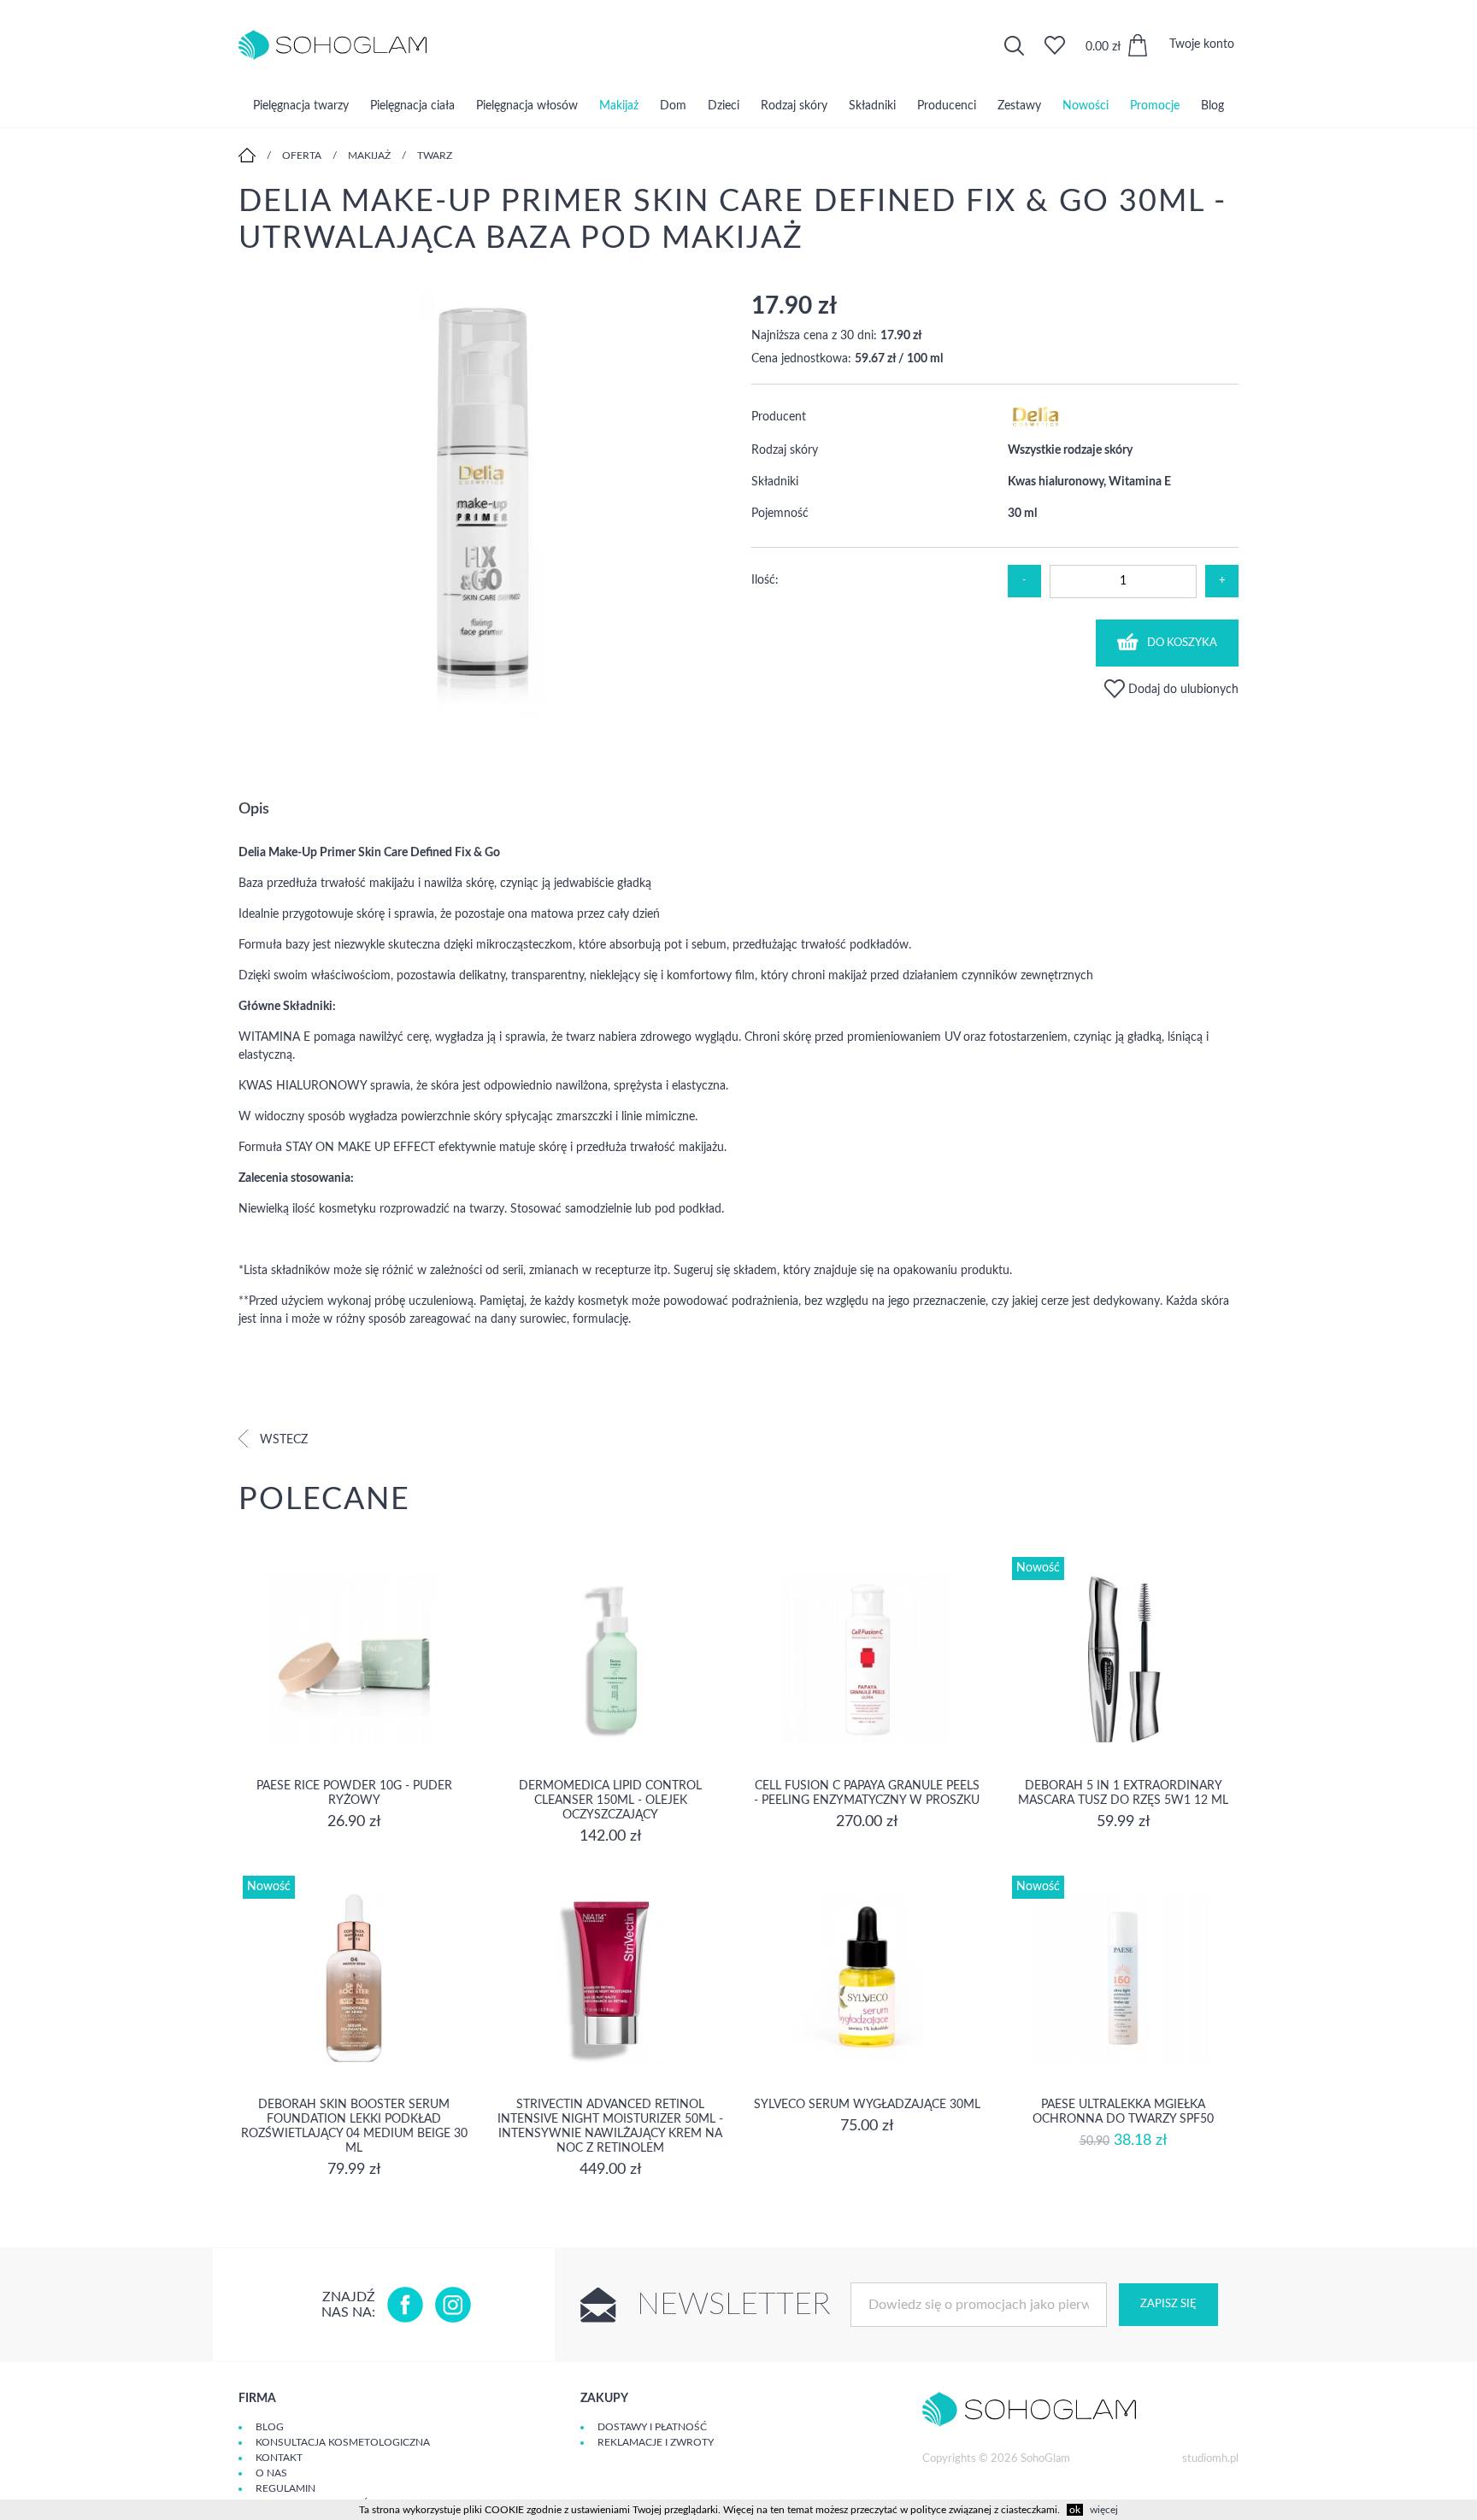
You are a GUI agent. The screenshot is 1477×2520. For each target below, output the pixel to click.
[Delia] (1036, 427)
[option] (482, 507)
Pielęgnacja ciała (412, 106)
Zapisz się (1168, 2304)
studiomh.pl (1210, 2459)
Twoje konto (1202, 44)
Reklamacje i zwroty (656, 2442)
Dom (673, 106)
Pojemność (780, 514)
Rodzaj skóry (794, 106)
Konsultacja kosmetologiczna (343, 2442)
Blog (1212, 106)
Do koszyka (1182, 643)
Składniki (872, 106)
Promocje (1155, 106)
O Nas (271, 2473)
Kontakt (279, 2458)
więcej (1104, 2510)
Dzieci (724, 106)
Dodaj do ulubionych (1182, 690)
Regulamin (285, 2488)
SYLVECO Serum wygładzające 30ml (867, 2105)
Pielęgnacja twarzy (301, 106)
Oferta (302, 156)
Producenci (947, 106)
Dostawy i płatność (652, 2427)
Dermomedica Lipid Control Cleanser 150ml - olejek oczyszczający (610, 1800)
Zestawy (1019, 106)
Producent (779, 417)
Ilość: (765, 580)
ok (1075, 2510)
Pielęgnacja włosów (527, 106)
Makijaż (619, 106)
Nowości (1086, 106)
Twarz (435, 156)
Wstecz (282, 1440)
